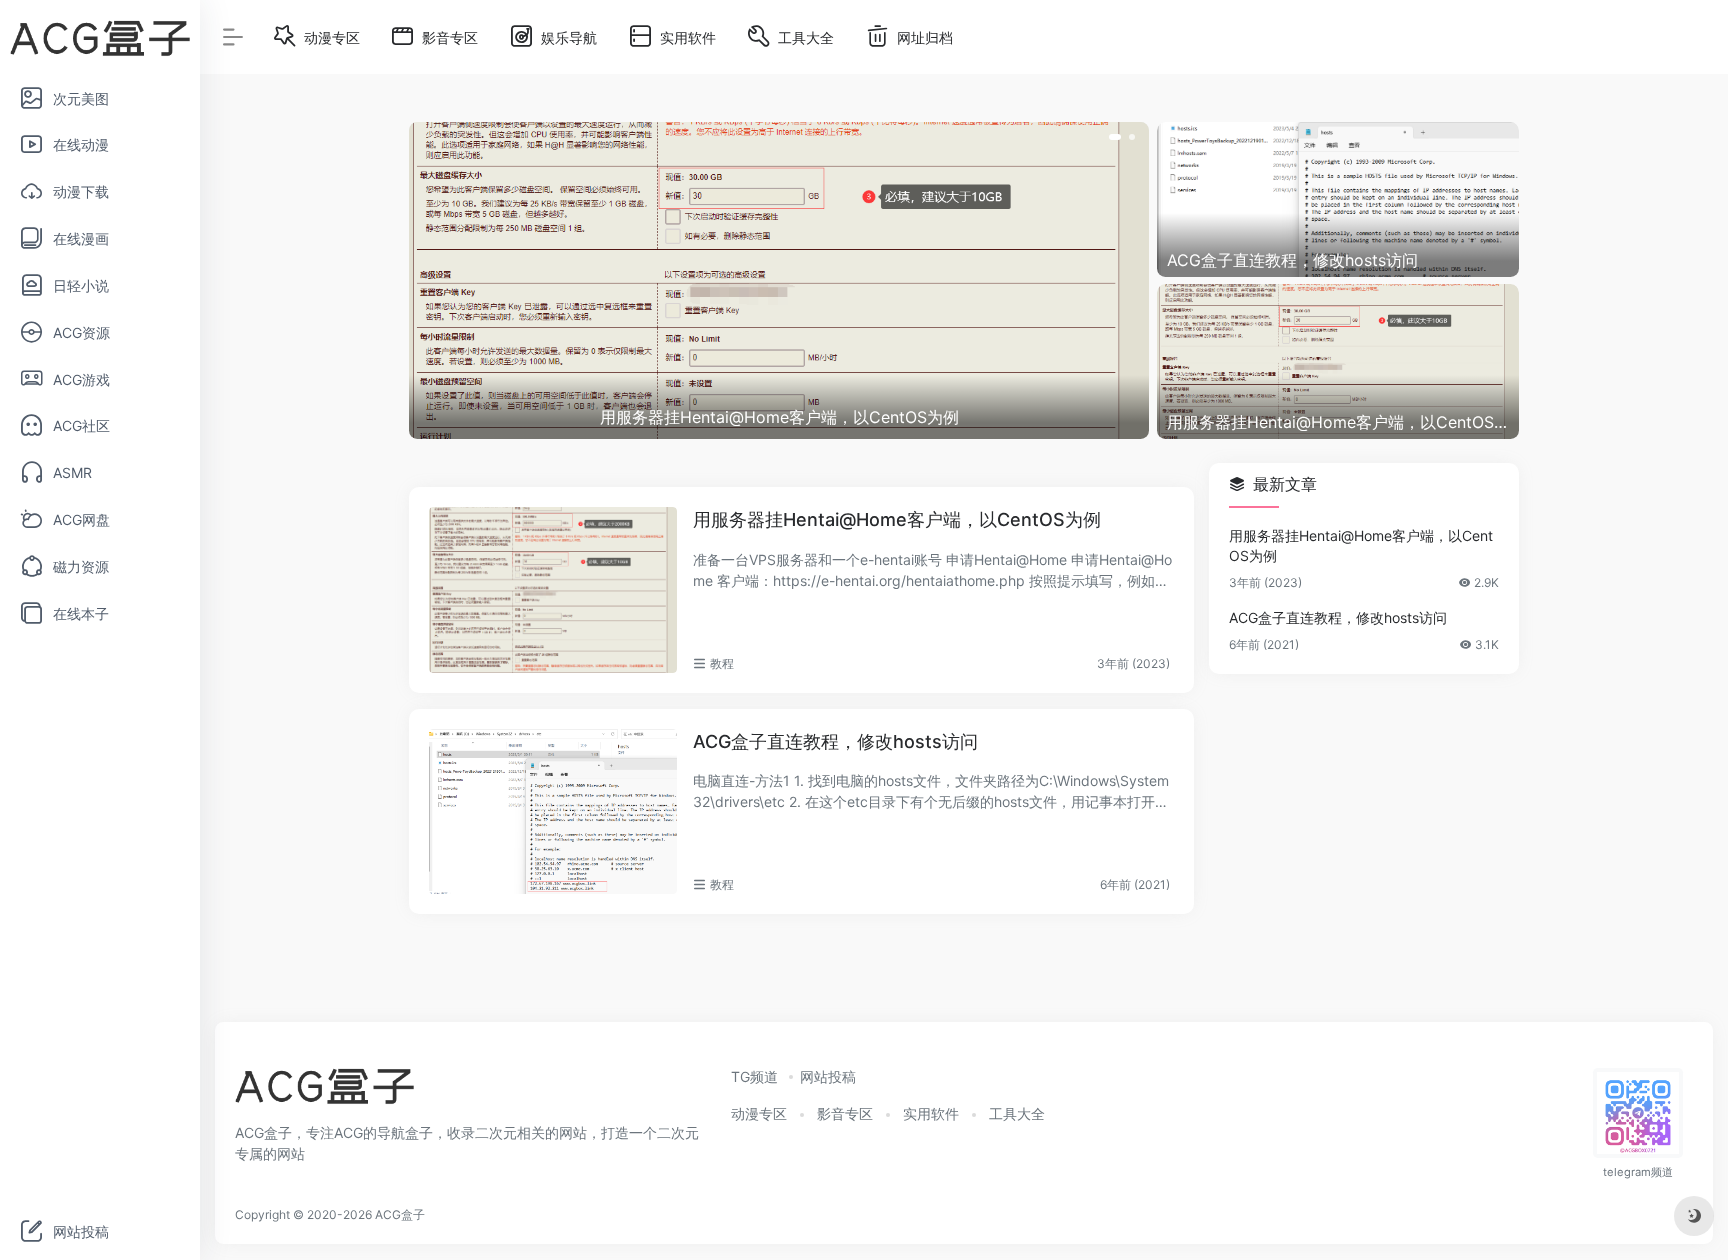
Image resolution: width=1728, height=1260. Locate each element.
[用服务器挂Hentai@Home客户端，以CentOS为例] (553, 590)
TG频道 (754, 1076)
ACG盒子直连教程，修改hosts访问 (835, 741)
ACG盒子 (400, 1214)
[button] (1115, 137)
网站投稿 (828, 1076)
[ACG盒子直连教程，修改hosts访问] (553, 812)
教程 (722, 663)
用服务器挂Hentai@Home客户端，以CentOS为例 (897, 519)
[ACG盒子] (324, 1093)
